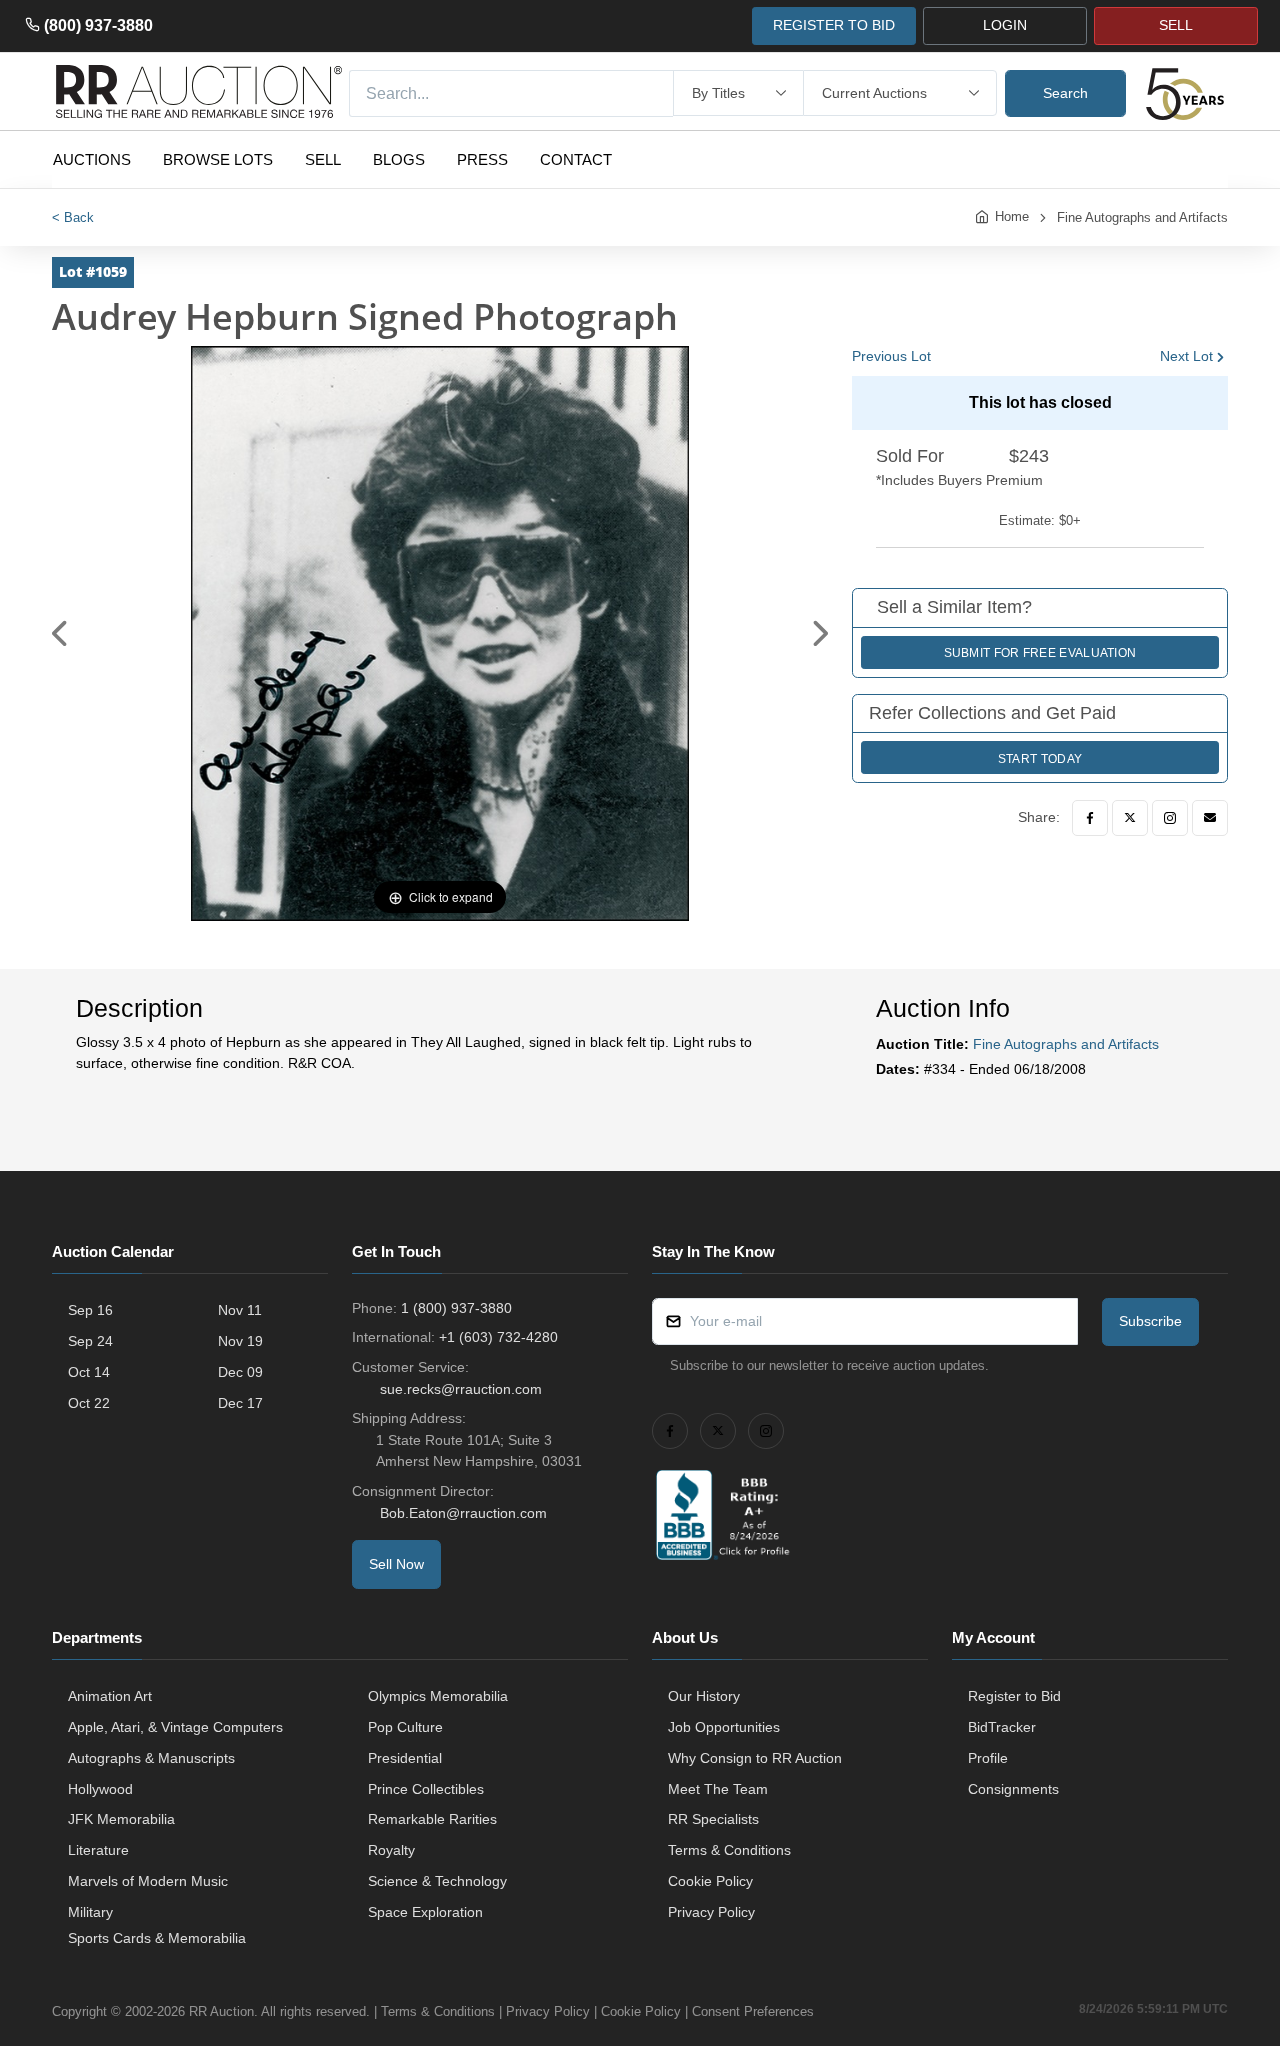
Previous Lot (891, 356)
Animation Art (110, 1696)
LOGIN (1005, 25)
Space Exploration (425, 1912)
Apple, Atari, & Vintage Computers (175, 1727)
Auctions (92, 159)
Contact (576, 159)
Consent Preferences (753, 2011)
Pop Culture (405, 1727)
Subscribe (1150, 1321)
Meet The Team (718, 1789)
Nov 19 (240, 1341)
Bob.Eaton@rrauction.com (463, 1513)
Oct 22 (89, 1403)
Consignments (1013, 1789)
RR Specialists (713, 1819)
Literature (98, 1850)
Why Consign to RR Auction (755, 1758)
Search (1065, 93)
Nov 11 (240, 1310)
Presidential (405, 1758)
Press (482, 159)
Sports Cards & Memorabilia (157, 1938)
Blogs (399, 159)
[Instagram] (1170, 818)
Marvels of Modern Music (148, 1881)
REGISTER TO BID (834, 25)
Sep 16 (90, 1310)
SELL (1176, 25)
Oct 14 (89, 1372)
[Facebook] (1090, 818)
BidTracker (1002, 1727)
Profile (988, 1758)
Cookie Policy (710, 1881)
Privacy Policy (711, 1912)
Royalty (391, 1850)
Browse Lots (218, 159)
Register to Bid (1014, 1696)
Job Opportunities (724, 1727)
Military (90, 1912)
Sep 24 (90, 1341)
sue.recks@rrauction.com (461, 1389)
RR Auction (221, 2011)
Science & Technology (437, 1881)
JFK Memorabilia (121, 1819)
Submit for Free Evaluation (1040, 653)
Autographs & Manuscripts (151, 1758)
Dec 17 (240, 1403)
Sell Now (396, 1564)
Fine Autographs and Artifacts (1142, 217)
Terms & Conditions (729, 1850)
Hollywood (100, 1789)
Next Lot (1186, 356)
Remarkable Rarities (432, 1819)
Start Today (1040, 759)
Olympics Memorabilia (438, 1696)
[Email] (1210, 818)
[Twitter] (1130, 818)
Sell (323, 159)
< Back (73, 217)
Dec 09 (240, 1372)
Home (1012, 216)
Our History (704, 1696)
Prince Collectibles (426, 1789)
